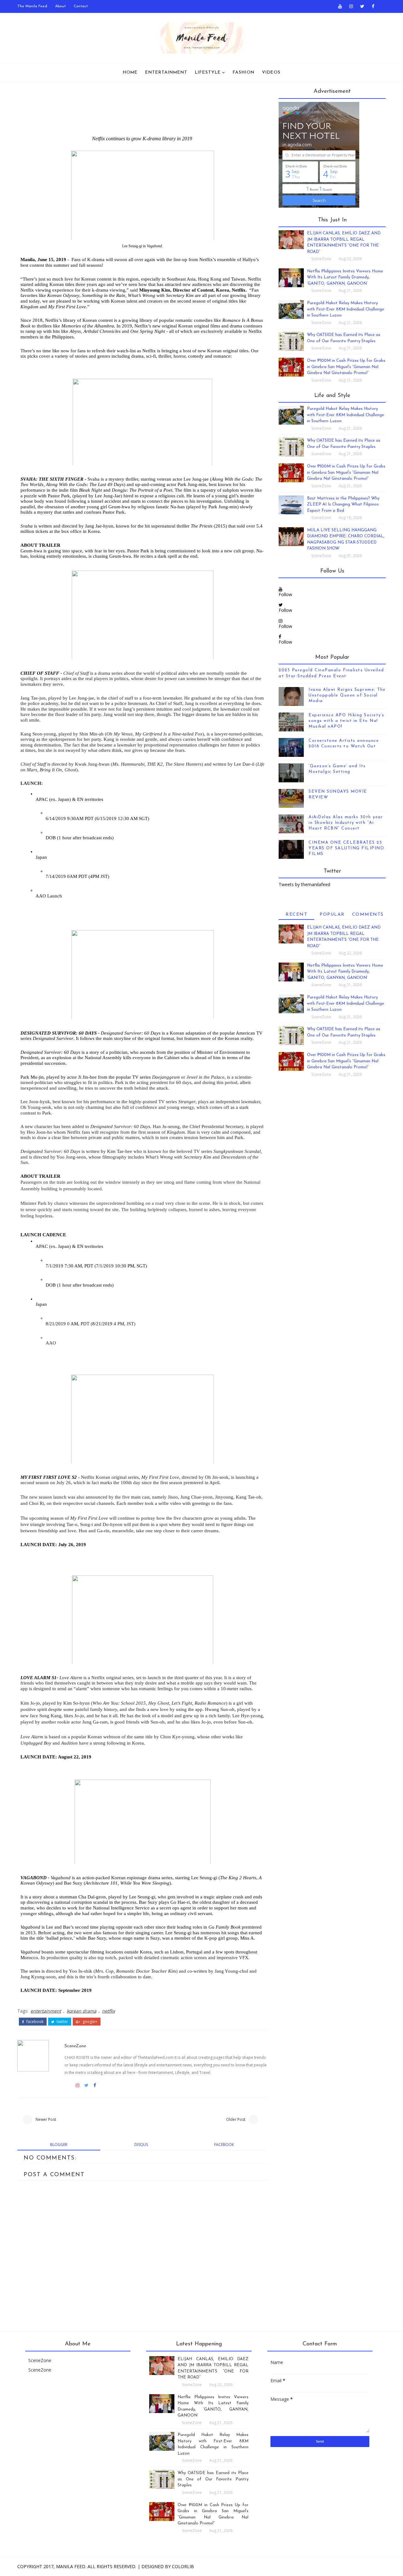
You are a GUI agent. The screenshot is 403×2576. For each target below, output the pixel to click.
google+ (89, 2022)
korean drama (82, 2011)
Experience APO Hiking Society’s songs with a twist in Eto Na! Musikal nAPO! (346, 721)
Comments (368, 915)
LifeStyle (208, 73)
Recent (296, 915)
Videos (271, 73)
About (60, 6)
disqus (141, 2145)
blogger (59, 2145)
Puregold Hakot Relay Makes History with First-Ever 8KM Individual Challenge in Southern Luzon (346, 309)
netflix (108, 2011)
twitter (62, 2022)
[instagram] (351, 6)
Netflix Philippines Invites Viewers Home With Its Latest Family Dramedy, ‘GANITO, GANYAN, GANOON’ (345, 277)
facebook (34, 2022)
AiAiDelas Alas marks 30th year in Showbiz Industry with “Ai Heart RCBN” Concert (346, 823)
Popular (332, 915)
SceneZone (75, 2046)
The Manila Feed (32, 6)
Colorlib (183, 2566)
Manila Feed (71, 2566)
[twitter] (362, 6)
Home (130, 73)
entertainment (46, 2011)
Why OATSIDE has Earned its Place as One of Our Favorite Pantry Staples (213, 2479)
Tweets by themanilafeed (304, 884)
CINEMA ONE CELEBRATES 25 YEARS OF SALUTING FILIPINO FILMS (346, 848)
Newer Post (46, 2119)
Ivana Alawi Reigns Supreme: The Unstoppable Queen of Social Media (347, 695)
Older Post (236, 2119)
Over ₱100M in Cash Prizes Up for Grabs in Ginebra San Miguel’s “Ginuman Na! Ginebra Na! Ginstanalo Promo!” (346, 367)
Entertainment (166, 73)
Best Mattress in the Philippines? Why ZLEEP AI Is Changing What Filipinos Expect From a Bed (343, 505)
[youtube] (340, 6)
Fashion (244, 73)
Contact (81, 6)
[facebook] (373, 6)
